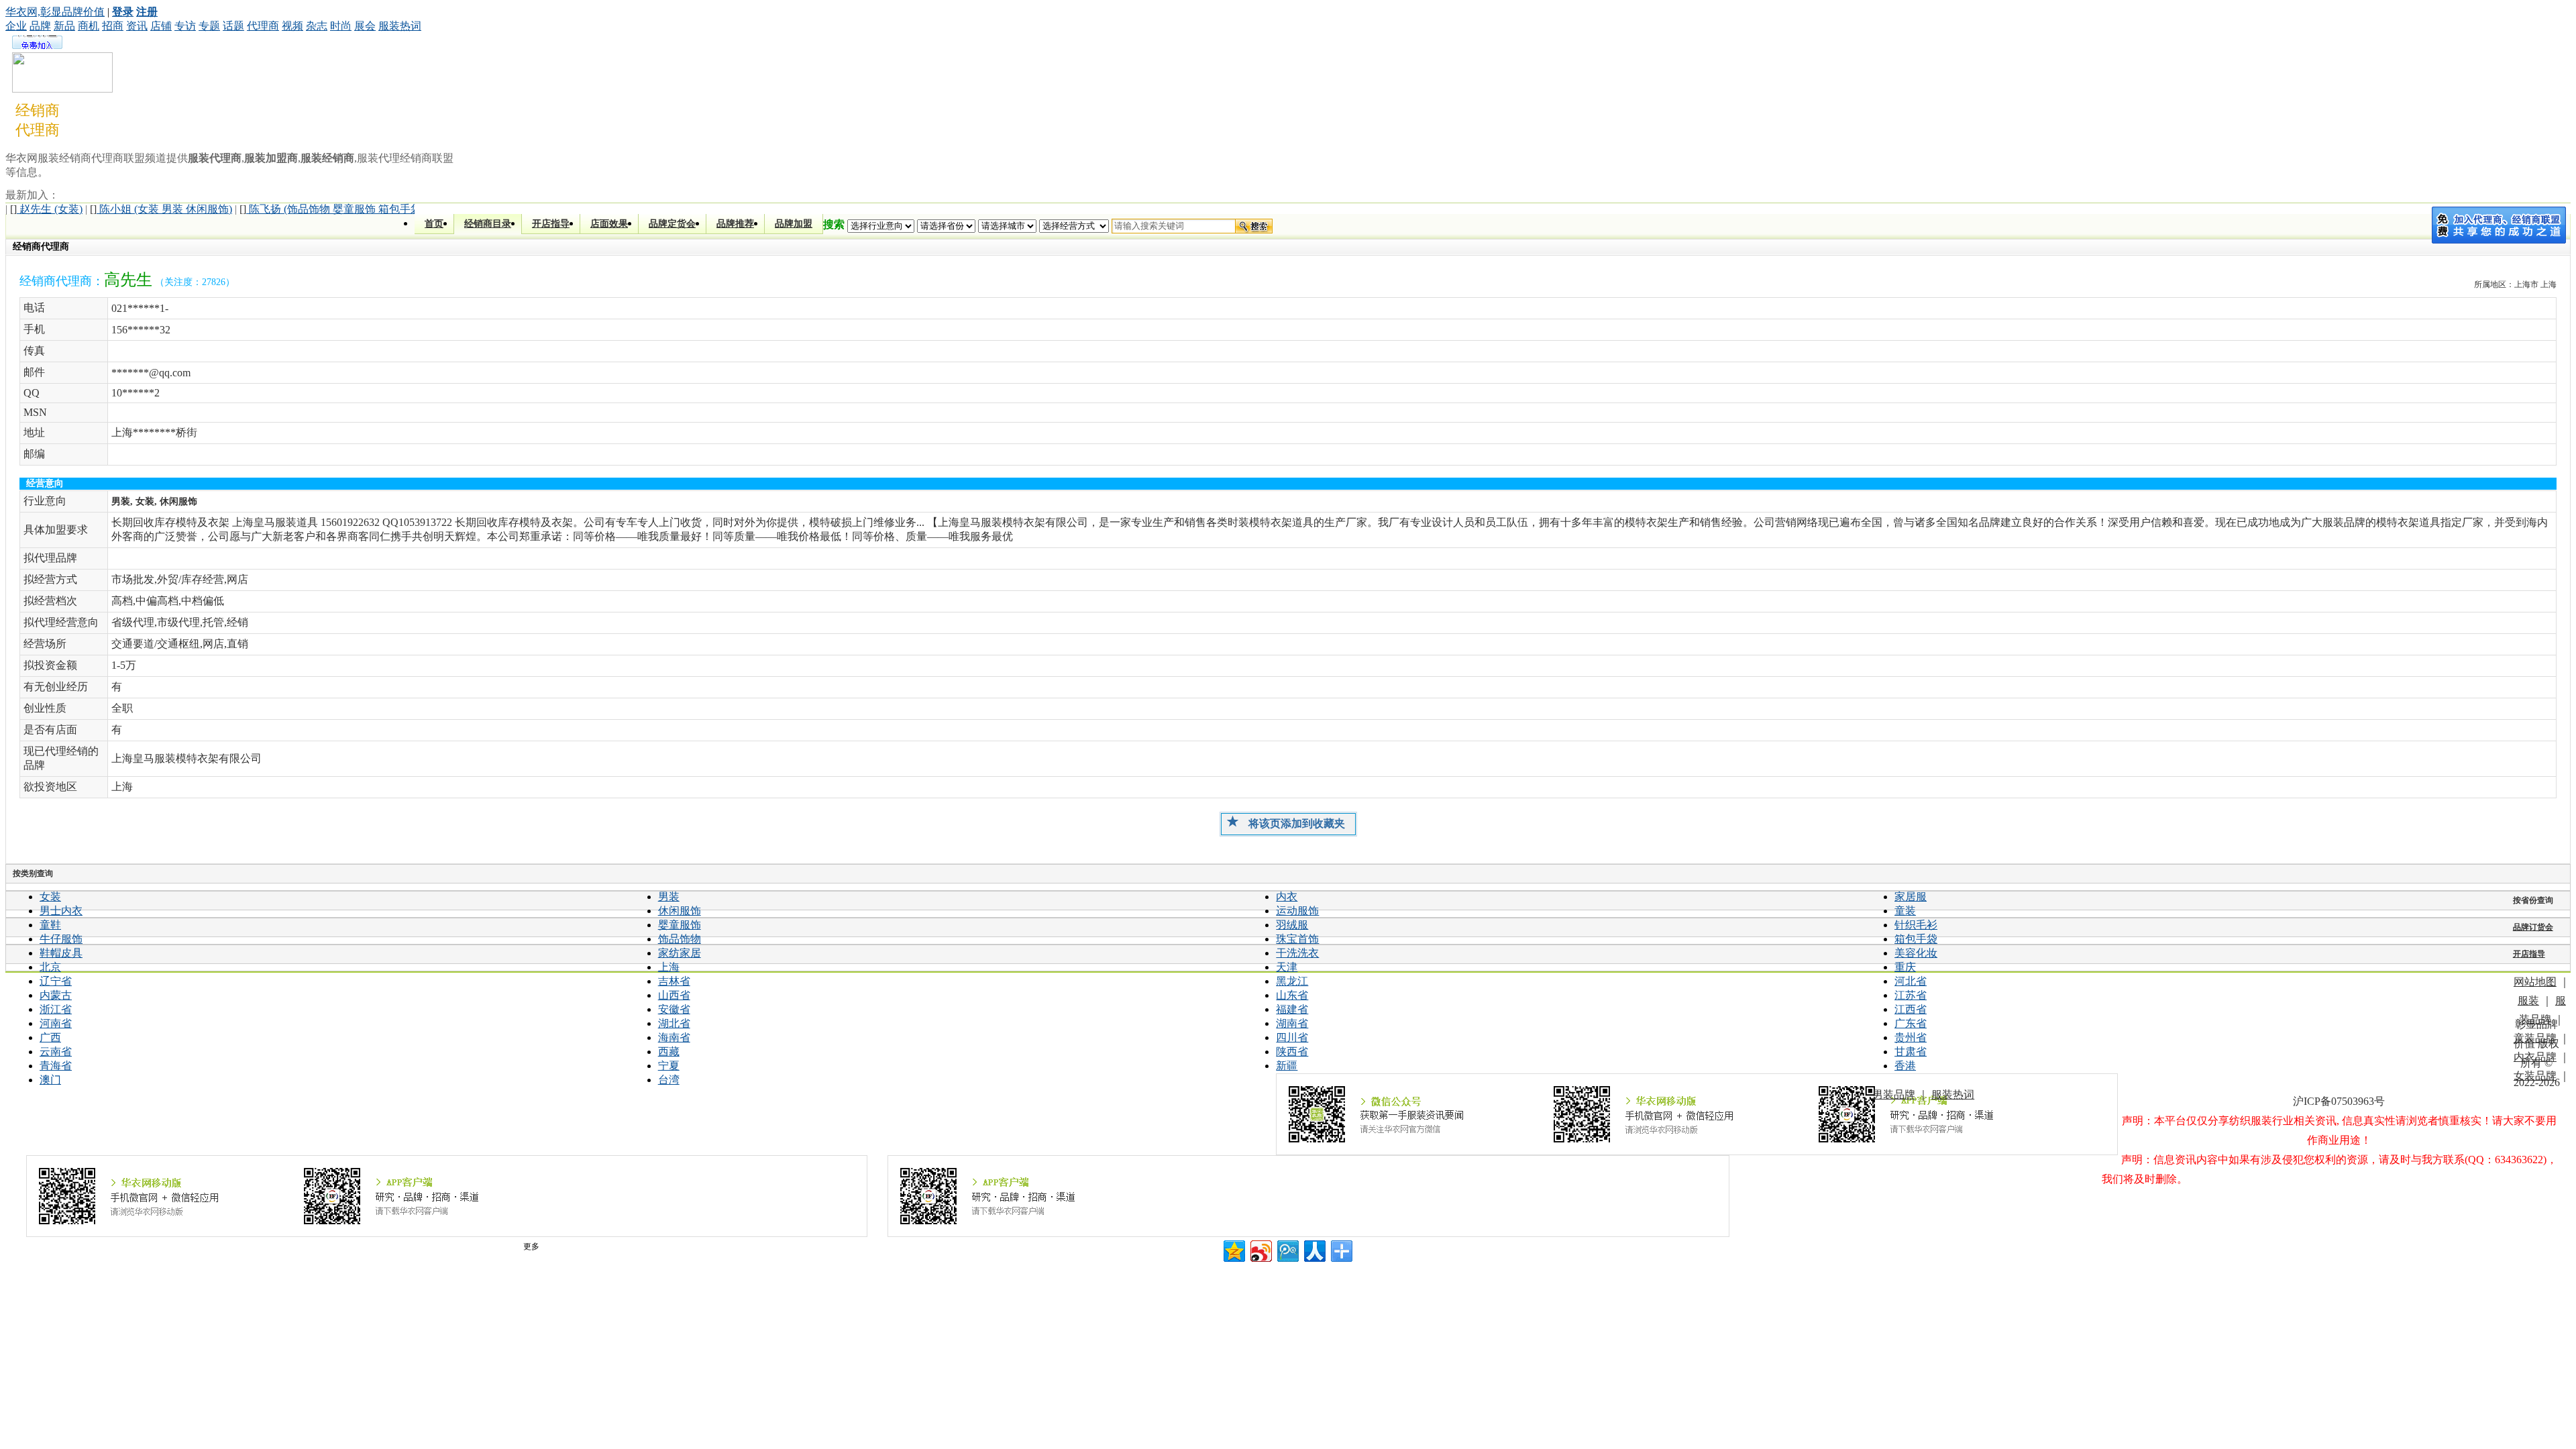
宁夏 (669, 1066)
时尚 (341, 26)
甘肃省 (1911, 1052)
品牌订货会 (2533, 927)
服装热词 (400, 26)
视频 (292, 26)
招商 (113, 26)
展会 (365, 26)
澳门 (50, 1080)
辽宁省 (56, 981)
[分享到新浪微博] (1260, 1249)
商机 (89, 26)
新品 (64, 26)
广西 (50, 1037)
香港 (1905, 1066)
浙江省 (56, 1009)
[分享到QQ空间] (1233, 1249)
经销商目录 (488, 224)
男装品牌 (1894, 1094)
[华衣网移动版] (447, 1196)
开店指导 (551, 224)
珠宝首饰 (1297, 939)
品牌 (40, 26)
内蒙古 (56, 995)
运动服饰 (1297, 911)
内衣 (1287, 897)
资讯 (137, 26)
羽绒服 (1292, 925)
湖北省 (674, 1023)
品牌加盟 (794, 224)
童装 (1905, 911)
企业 (16, 26)
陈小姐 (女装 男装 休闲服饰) (161, 209)
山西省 (674, 995)
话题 (233, 26)
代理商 (263, 26)
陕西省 (1292, 1052)
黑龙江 (1292, 981)
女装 (50, 897)
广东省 (1911, 1023)
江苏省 (1911, 995)
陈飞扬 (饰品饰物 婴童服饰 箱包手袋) (332, 209)
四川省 (1292, 1037)
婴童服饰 (680, 925)
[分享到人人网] (1314, 1249)
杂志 (317, 26)
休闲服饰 (680, 911)
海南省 (674, 1037)
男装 (669, 897)
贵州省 (1911, 1037)
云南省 (56, 1052)
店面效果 (609, 224)
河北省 (1911, 981)
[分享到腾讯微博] (1287, 1249)
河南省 (56, 1023)
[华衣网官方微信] (1697, 1114)
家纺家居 (680, 953)
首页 (434, 224)
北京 (50, 967)
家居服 (1911, 897)
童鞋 (50, 925)
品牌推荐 (735, 224)
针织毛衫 (1916, 925)
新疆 (1287, 1066)
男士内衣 (61, 911)
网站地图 (2535, 982)
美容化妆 (1916, 953)
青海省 (56, 1066)
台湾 (669, 1080)
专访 (185, 26)
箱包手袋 (1916, 939)
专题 (209, 26)
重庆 (1905, 967)
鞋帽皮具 (61, 953)
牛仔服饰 (61, 939)
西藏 (669, 1052)
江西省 (1911, 1009)
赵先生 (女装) (46, 209)
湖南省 (1292, 1023)
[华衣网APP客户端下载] (1308, 1196)
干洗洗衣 (1297, 953)
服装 (2528, 1001)
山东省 (1292, 995)
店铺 (161, 26)
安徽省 (674, 1009)
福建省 (1292, 1009)
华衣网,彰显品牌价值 (55, 12)
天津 (1287, 967)
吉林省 (674, 981)
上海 (669, 967)
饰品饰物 (680, 939)
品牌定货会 (672, 224)
